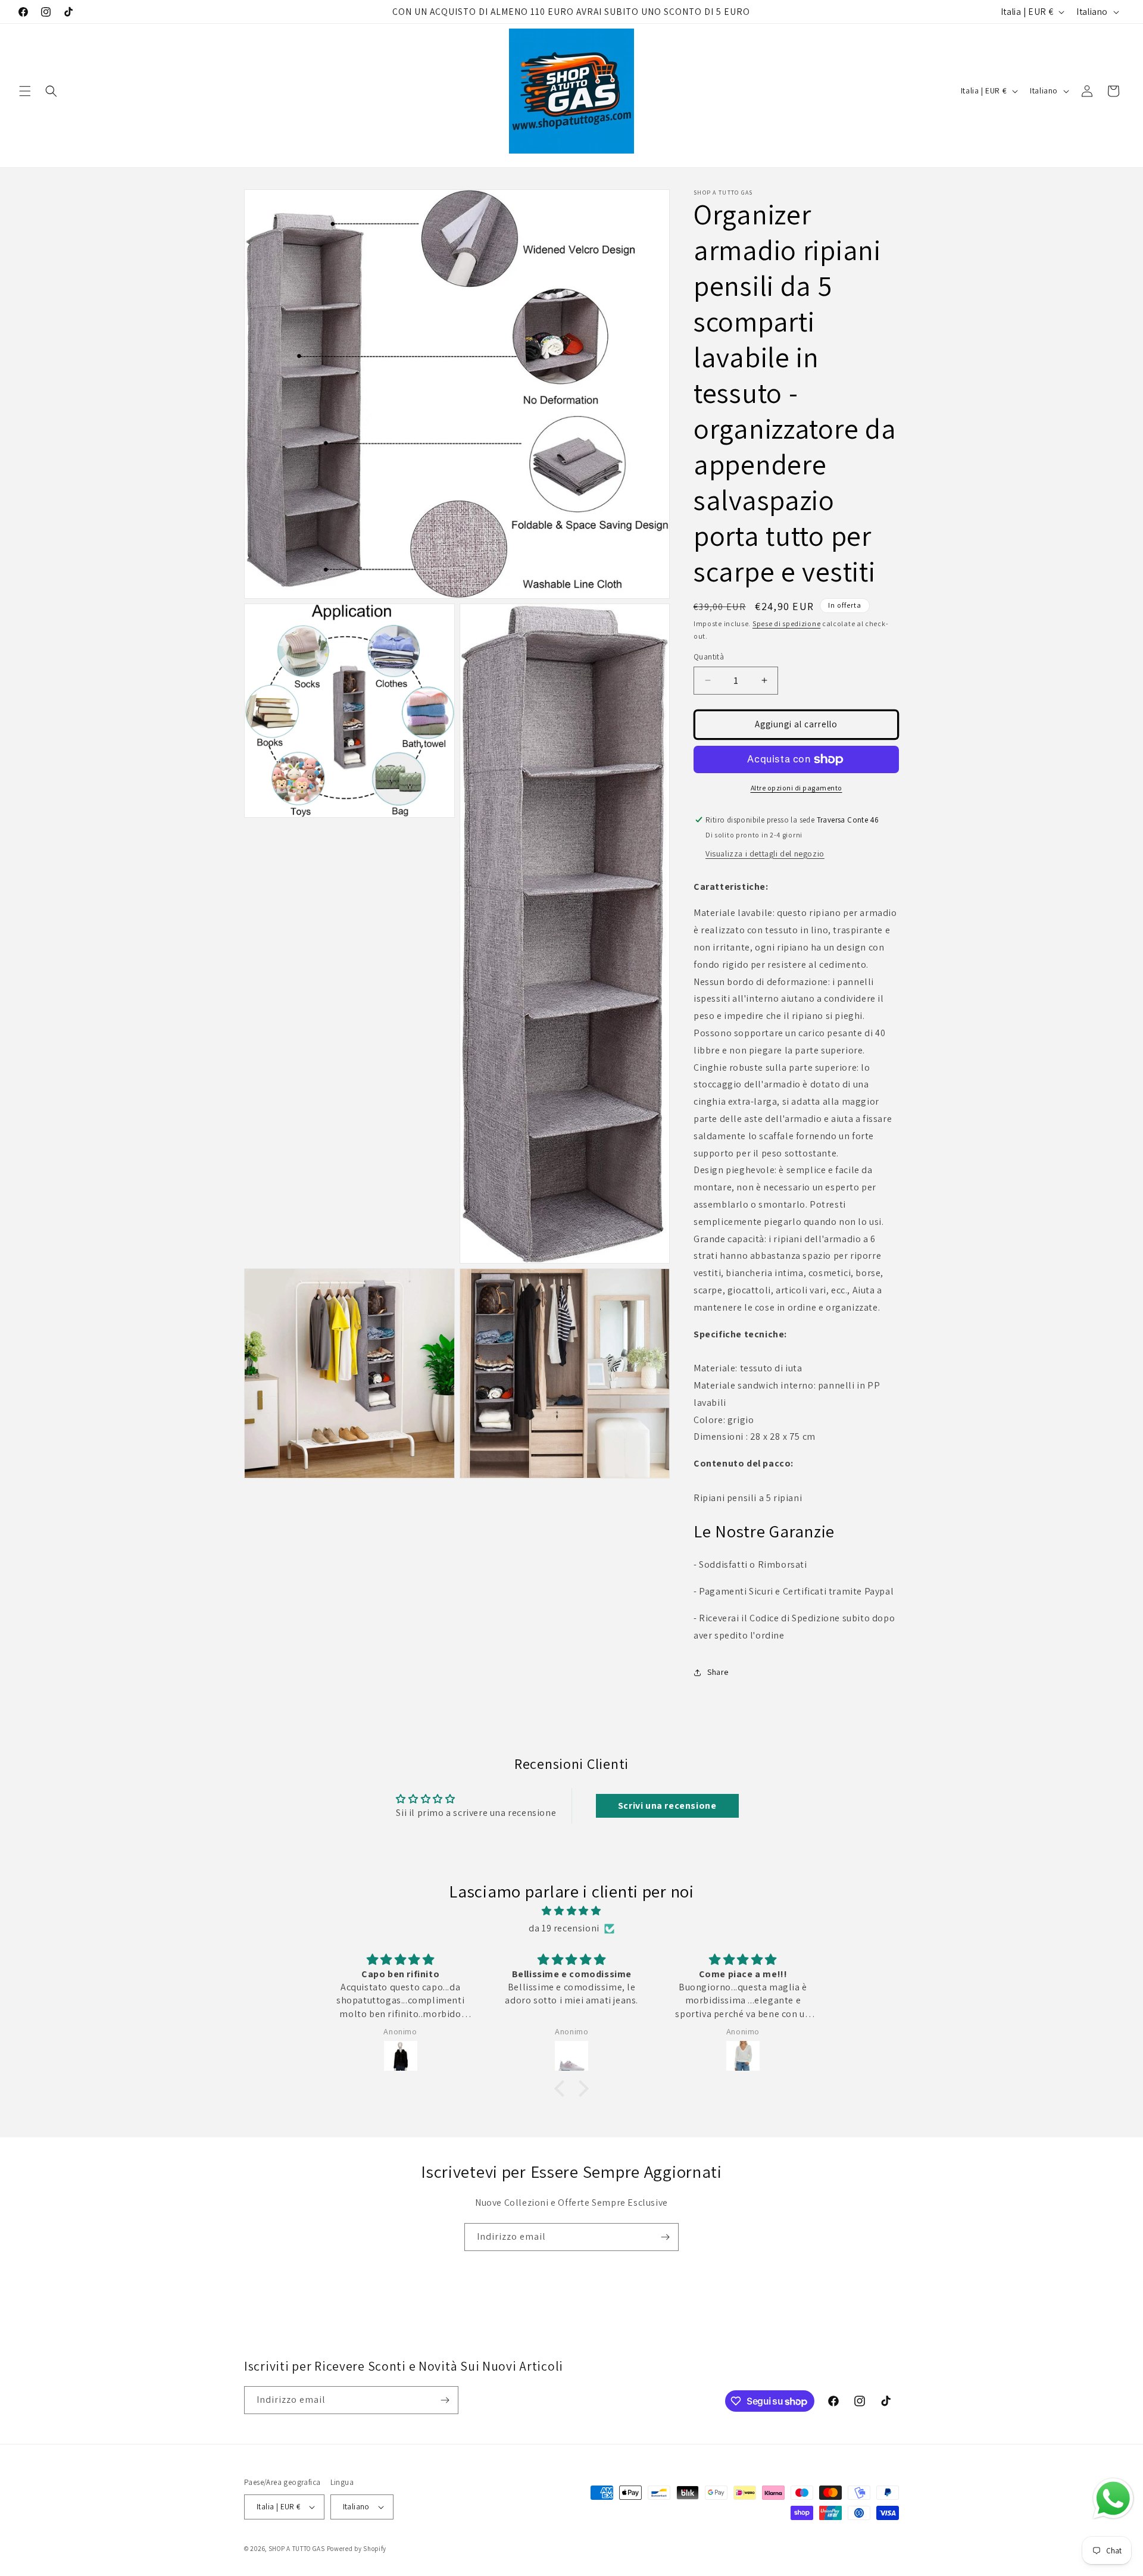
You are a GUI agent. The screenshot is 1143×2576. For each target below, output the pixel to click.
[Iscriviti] (665, 2237)
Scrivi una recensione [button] (667, 1806)
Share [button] (718, 1672)
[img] (571, 1911)
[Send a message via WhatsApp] (1113, 2499)
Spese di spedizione (786, 623)
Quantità (709, 657)
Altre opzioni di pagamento (797, 788)
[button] (25, 91)
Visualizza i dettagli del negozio (765, 854)
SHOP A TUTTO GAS (297, 2549)
